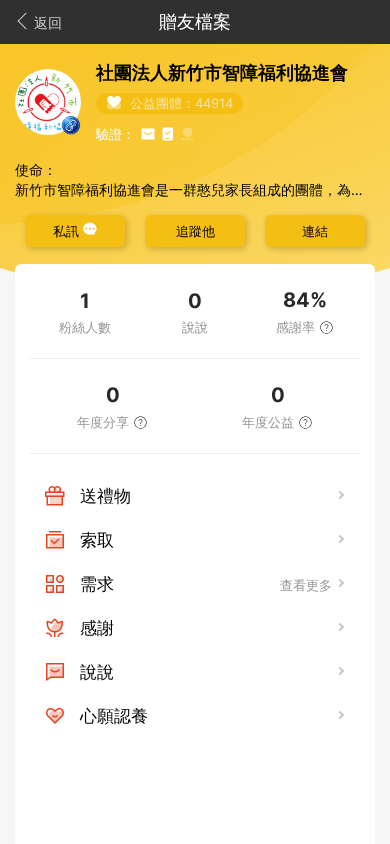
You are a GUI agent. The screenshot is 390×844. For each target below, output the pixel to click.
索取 (97, 540)
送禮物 (105, 496)
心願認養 (114, 716)
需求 (97, 584)
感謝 (97, 628)
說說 (97, 672)
